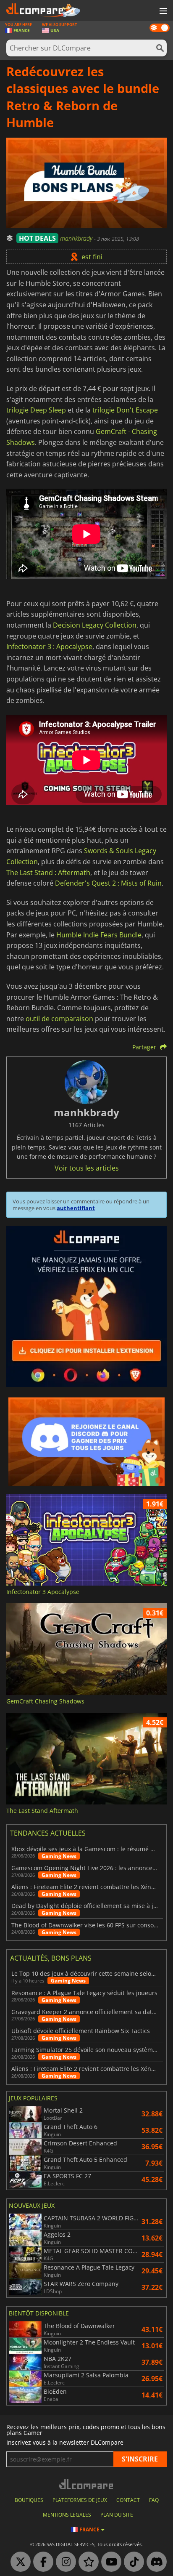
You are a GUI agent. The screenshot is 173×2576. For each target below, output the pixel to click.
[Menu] (163, 11)
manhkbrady (77, 238)
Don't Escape (137, 410)
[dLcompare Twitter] (18, 2562)
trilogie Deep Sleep (36, 410)
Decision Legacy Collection (95, 625)
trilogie (103, 410)
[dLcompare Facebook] (41, 2562)
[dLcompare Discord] (155, 2562)
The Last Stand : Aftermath (48, 873)
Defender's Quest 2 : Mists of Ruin (108, 883)
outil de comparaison (59, 1019)
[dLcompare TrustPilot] (86, 2562)
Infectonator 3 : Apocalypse (49, 647)
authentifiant (76, 1208)
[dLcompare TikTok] (132, 2562)
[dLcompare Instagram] (64, 2562)
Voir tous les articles (87, 1168)
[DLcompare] (87, 2484)
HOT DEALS (37, 238)
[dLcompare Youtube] (109, 2562)
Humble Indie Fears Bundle (99, 935)
